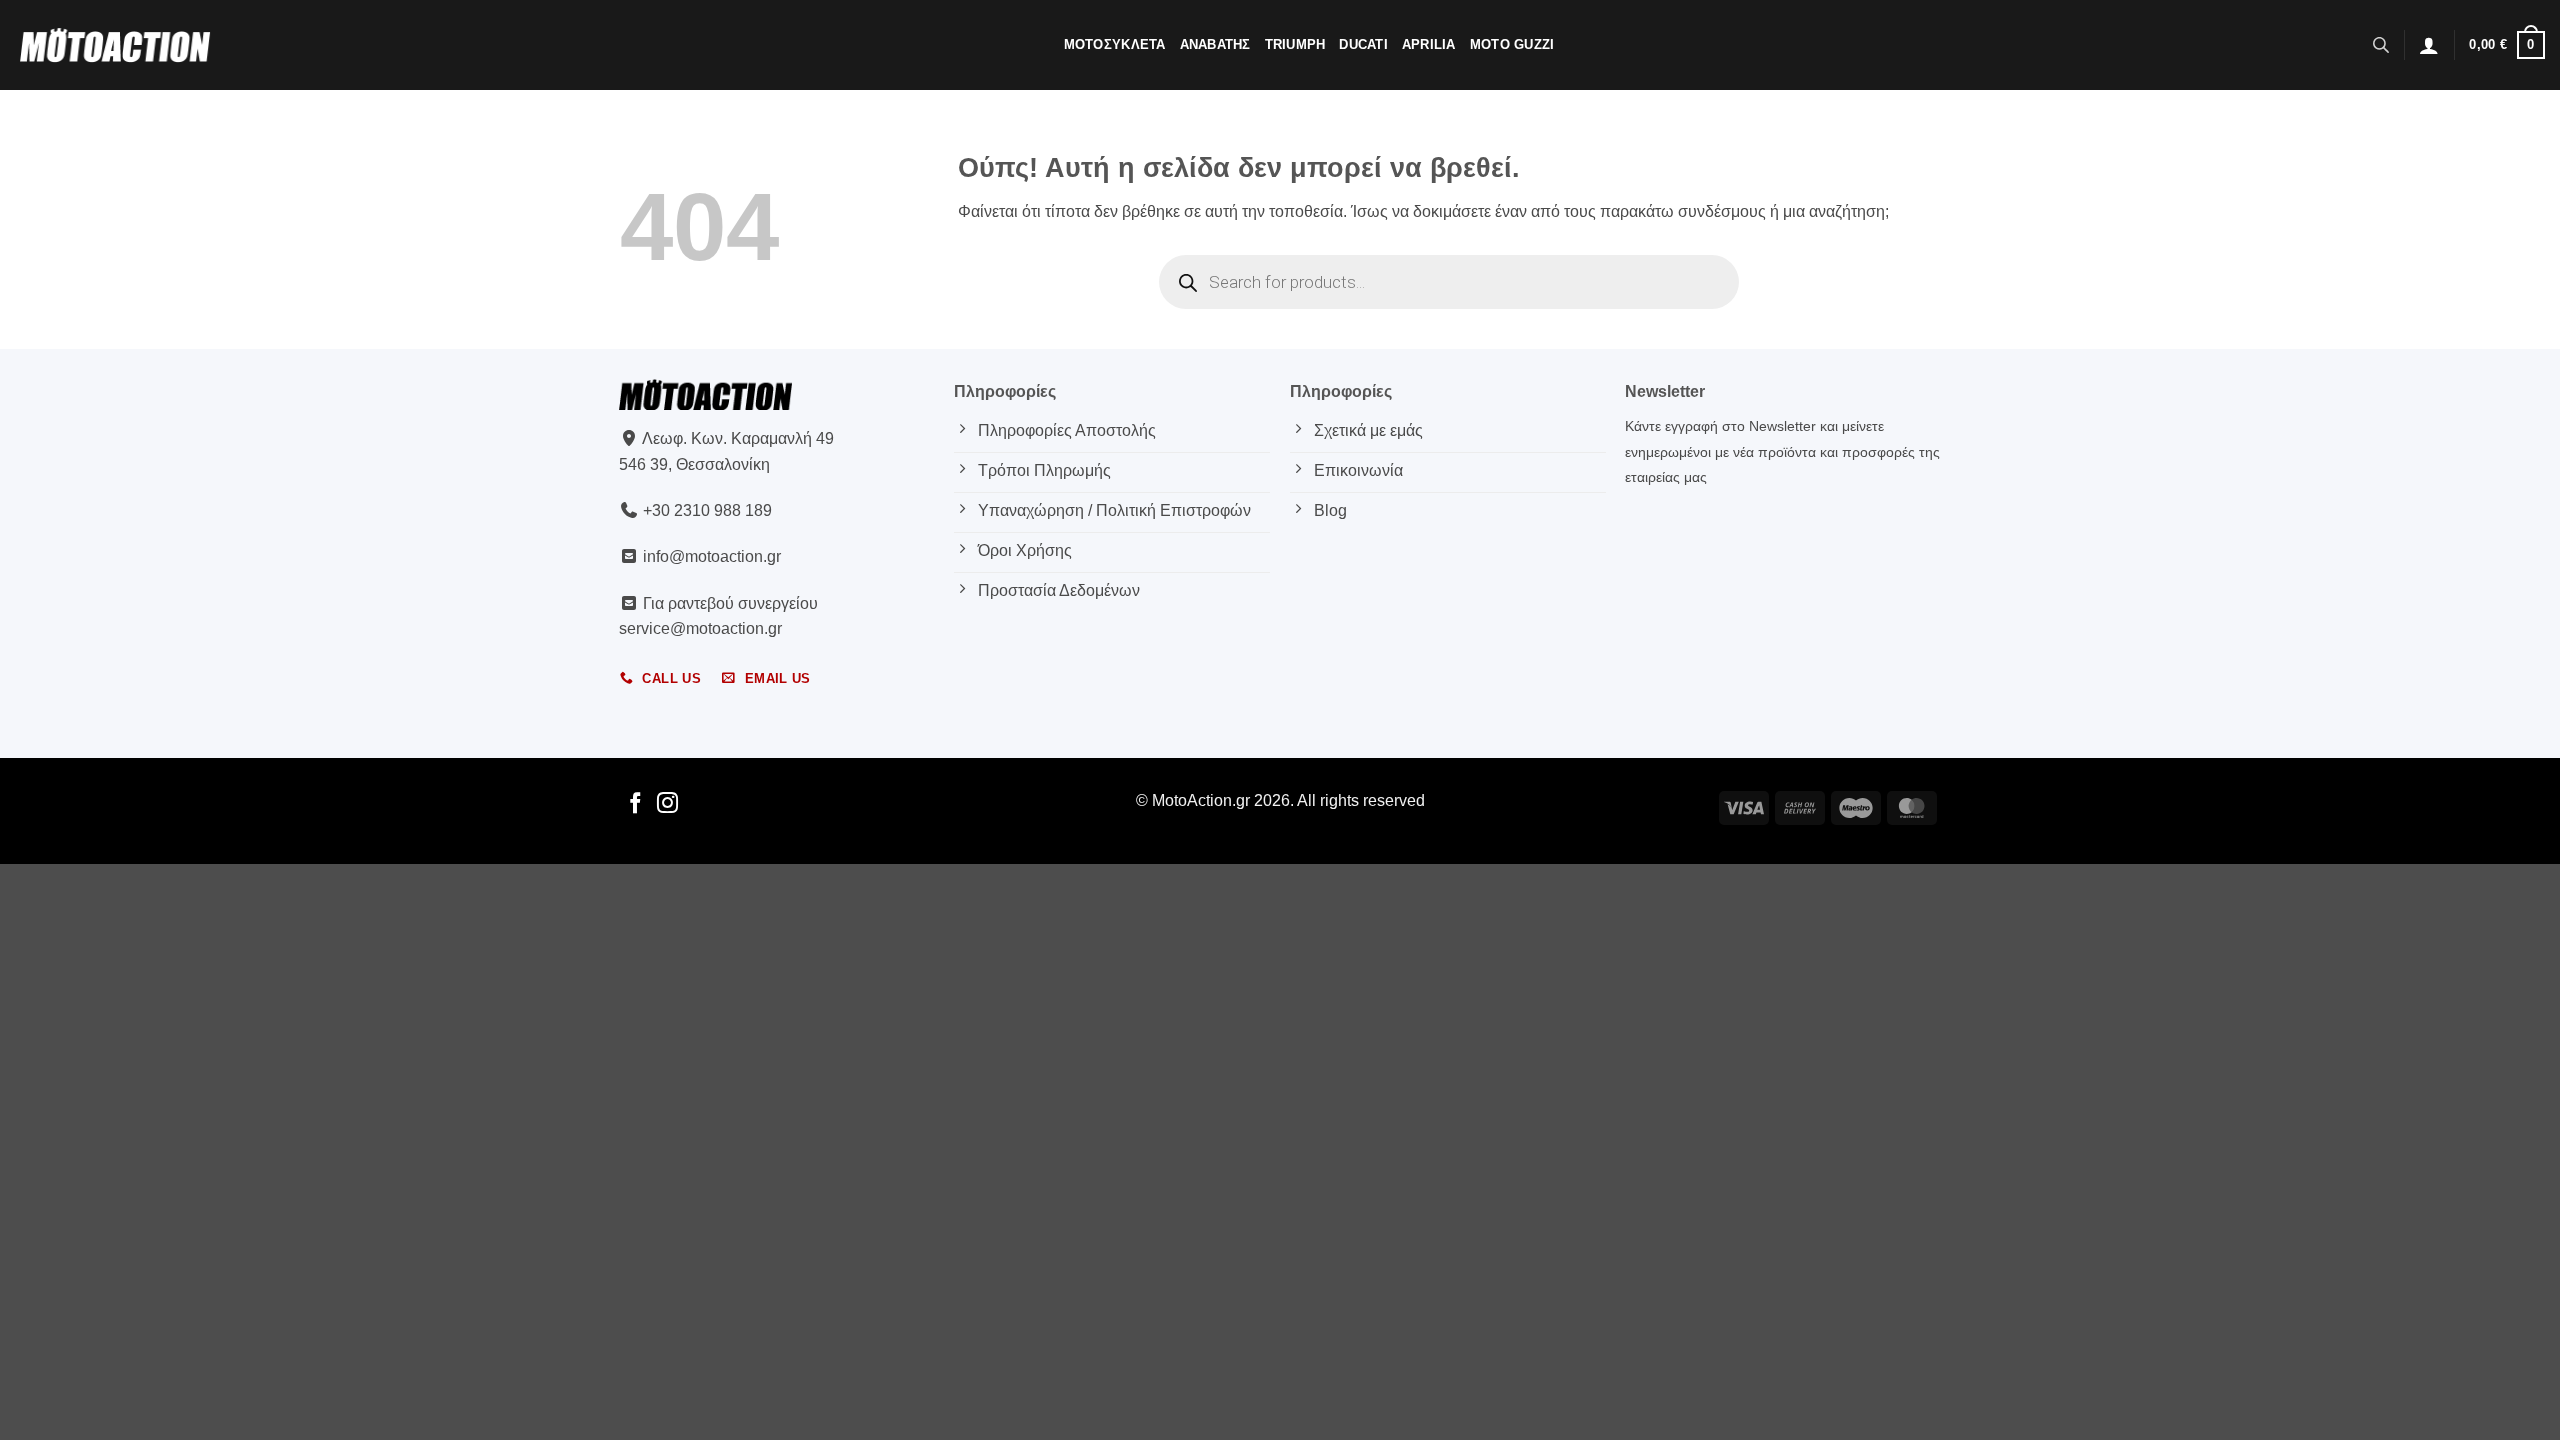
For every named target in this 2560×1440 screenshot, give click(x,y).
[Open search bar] (2381, 45)
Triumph (1295, 44)
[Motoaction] (115, 45)
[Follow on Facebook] (635, 804)
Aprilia (1429, 44)
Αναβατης (1215, 44)
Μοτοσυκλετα (1115, 44)
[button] (2429, 45)
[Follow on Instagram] (667, 804)
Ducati (1363, 44)
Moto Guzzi (1512, 44)
